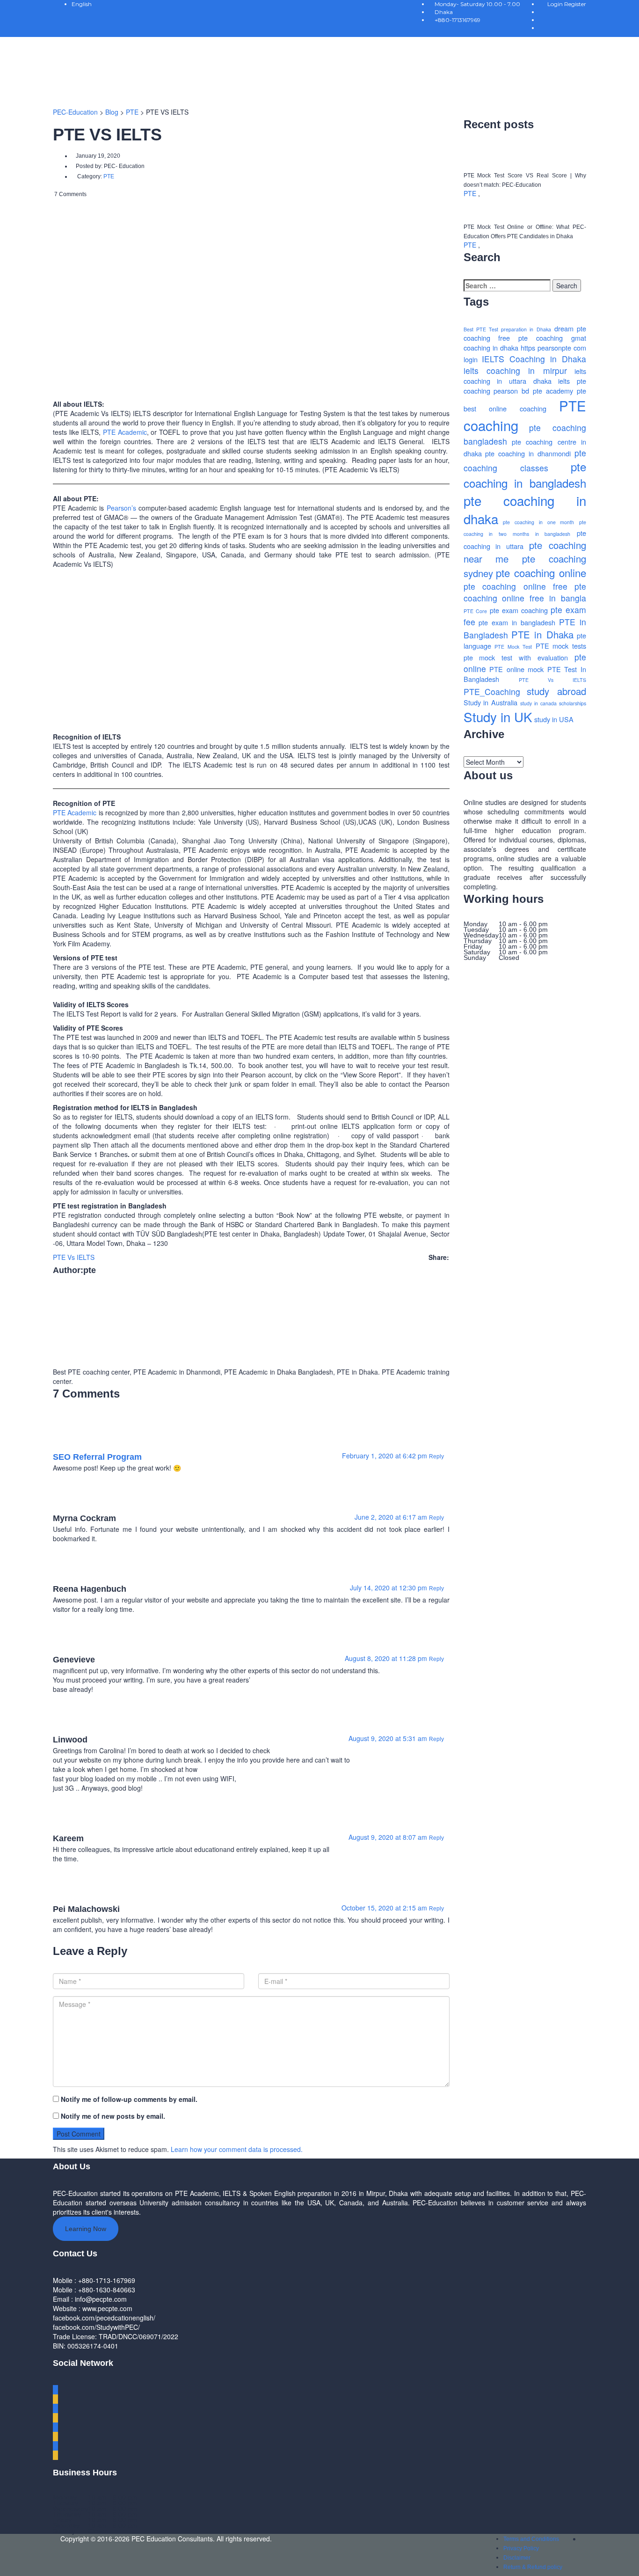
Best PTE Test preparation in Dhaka (507, 329)
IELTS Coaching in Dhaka (534, 359)
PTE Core (475, 611)
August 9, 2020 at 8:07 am (389, 1837)
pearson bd (511, 391)
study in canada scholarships (553, 703)
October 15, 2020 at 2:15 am (385, 1908)
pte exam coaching (519, 610)
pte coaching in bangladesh (525, 475)
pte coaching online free (516, 586)
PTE (471, 193)
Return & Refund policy (533, 2567)
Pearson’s (121, 508)
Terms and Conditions (531, 2539)
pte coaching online (541, 572)
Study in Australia (491, 702)
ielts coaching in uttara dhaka (525, 376)
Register (575, 4)
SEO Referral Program (97, 1457)
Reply (437, 1456)
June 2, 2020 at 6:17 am (392, 1517)
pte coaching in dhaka (525, 510)
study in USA (554, 719)
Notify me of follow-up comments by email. (129, 2099)
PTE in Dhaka (542, 634)
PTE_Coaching (492, 692)
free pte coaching (530, 338)
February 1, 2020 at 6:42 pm (385, 1456)
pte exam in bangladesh (517, 622)
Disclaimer (517, 2558)
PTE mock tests (561, 646)
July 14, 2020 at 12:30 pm (389, 1588)
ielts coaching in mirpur (515, 370)
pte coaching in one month (538, 522)
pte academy (553, 391)
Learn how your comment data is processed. (237, 2149)
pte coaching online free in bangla (525, 592)
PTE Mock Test (513, 647)
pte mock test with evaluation (516, 657)
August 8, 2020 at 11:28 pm (387, 1658)
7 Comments (70, 194)
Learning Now (86, 2229)
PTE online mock (516, 669)
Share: (439, 1257)
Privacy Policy (521, 2548)
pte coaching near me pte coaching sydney (525, 559)
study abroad (556, 691)
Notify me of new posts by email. (113, 2116)
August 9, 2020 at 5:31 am (389, 1738)
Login (556, 4)
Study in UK (498, 717)
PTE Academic (125, 432)
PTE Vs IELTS (74, 1257)
